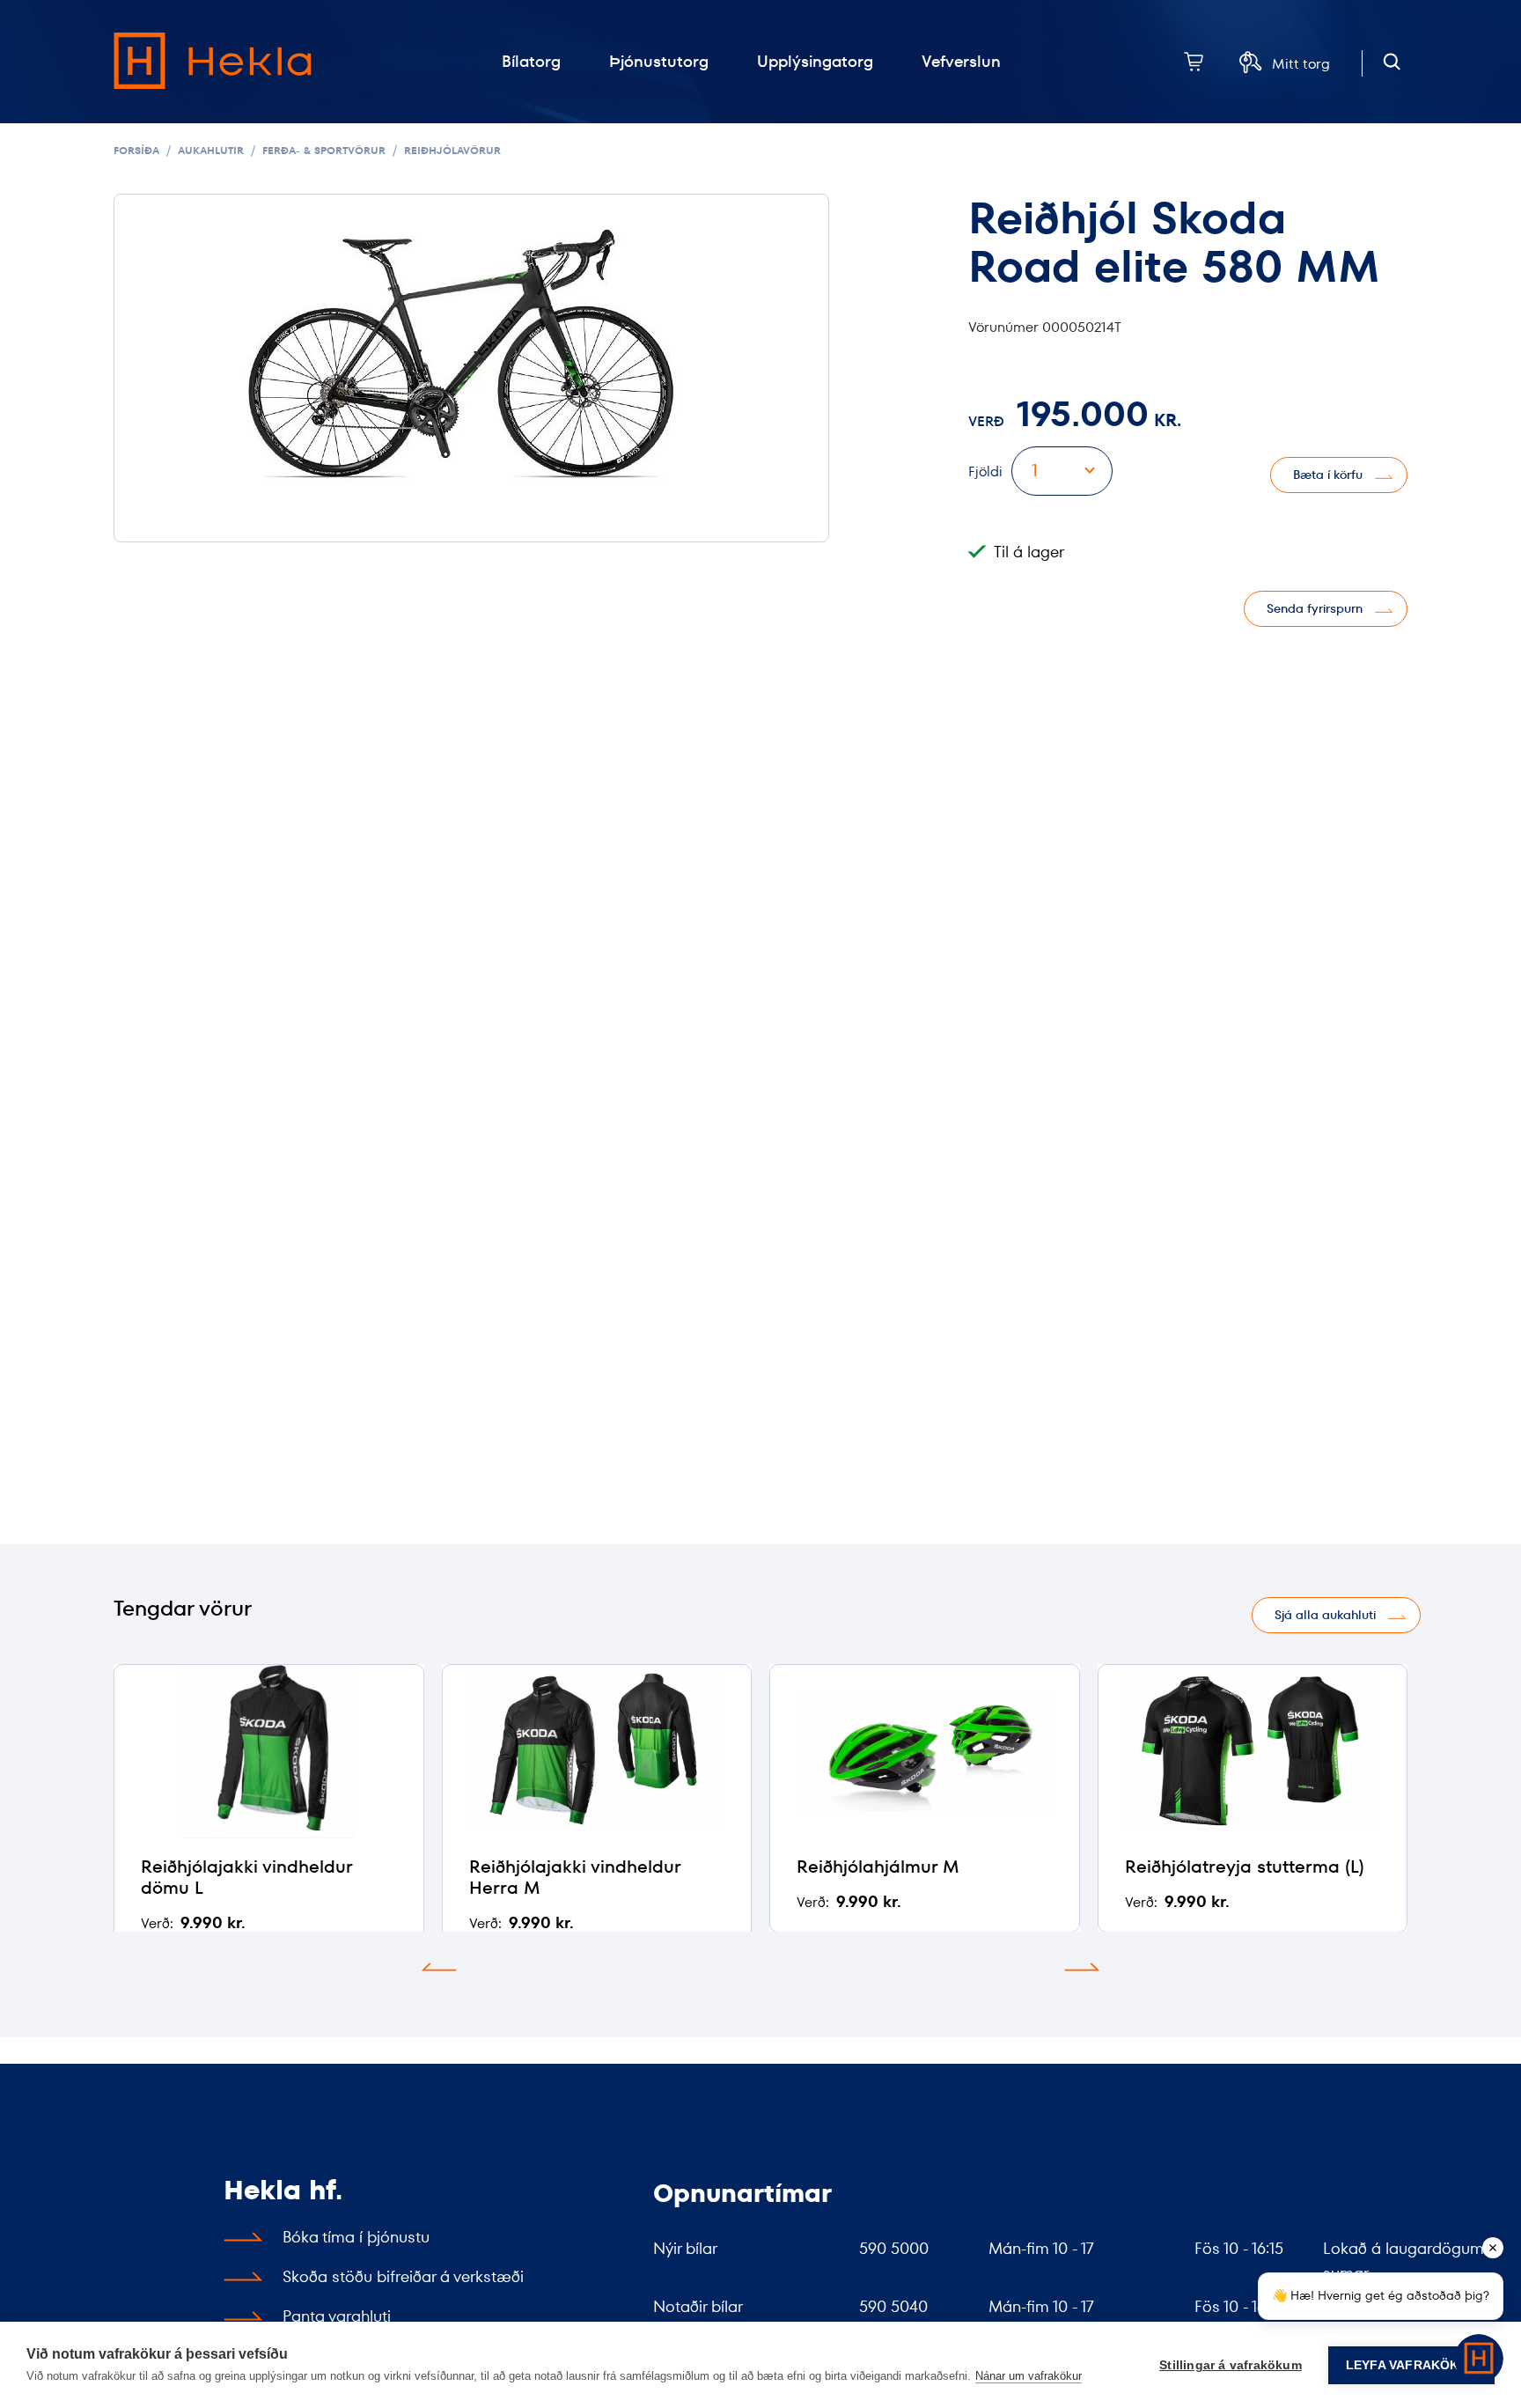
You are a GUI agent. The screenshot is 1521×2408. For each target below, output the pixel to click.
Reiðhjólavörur (452, 150)
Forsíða (136, 150)
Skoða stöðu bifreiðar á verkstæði (403, 2276)
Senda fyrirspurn (1315, 608)
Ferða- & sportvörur (324, 150)
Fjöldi (985, 471)
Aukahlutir (211, 150)
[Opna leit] (1392, 62)
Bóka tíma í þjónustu (356, 2237)
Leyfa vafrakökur (1411, 2365)
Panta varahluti (337, 2316)
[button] (439, 1967)
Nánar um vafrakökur (1029, 2376)
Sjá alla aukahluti (1325, 1615)
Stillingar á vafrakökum (1231, 2365)
